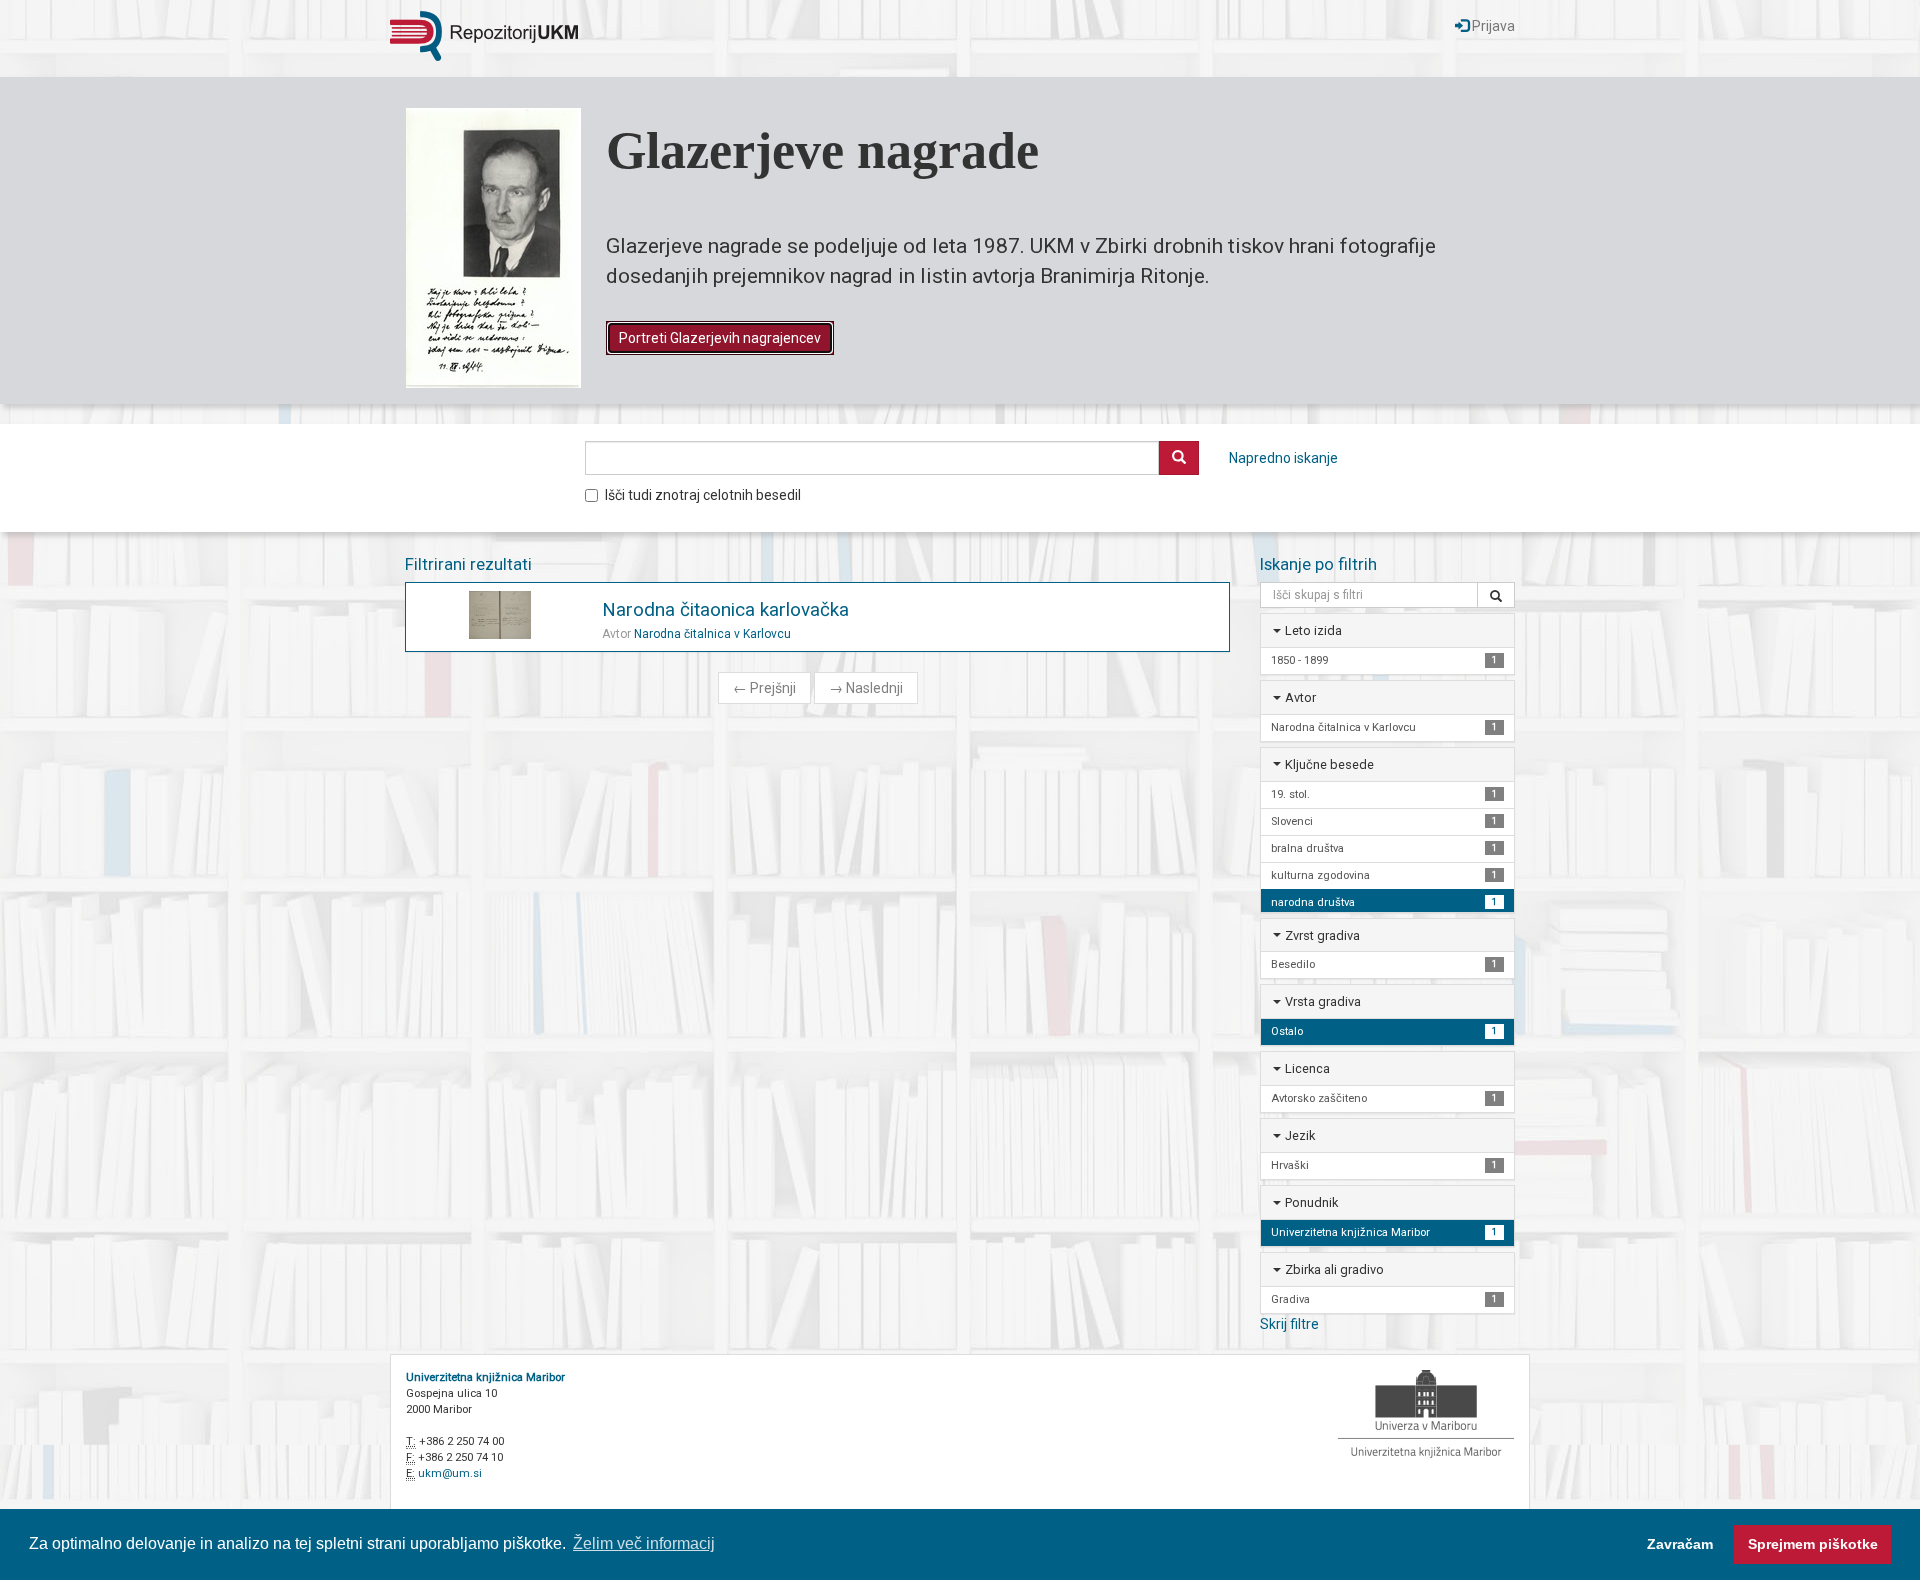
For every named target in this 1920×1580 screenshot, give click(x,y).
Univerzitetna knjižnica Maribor (485, 1377)
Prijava (1492, 26)
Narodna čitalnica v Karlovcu (712, 634)
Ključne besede (1329, 764)
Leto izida (1313, 630)
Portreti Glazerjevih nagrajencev (720, 338)
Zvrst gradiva (1322, 935)
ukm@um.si (450, 1473)
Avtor (1300, 697)
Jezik (1300, 1135)
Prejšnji (764, 688)
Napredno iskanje (1283, 458)
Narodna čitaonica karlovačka (725, 609)
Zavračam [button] (1680, 1544)
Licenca (1307, 1068)
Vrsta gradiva (1323, 1001)
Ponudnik (1311, 1202)
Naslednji (866, 688)
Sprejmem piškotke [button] (1813, 1544)
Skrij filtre (1289, 1324)
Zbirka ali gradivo (1334, 1269)
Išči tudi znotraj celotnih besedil (703, 495)
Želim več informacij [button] (644, 1543)
